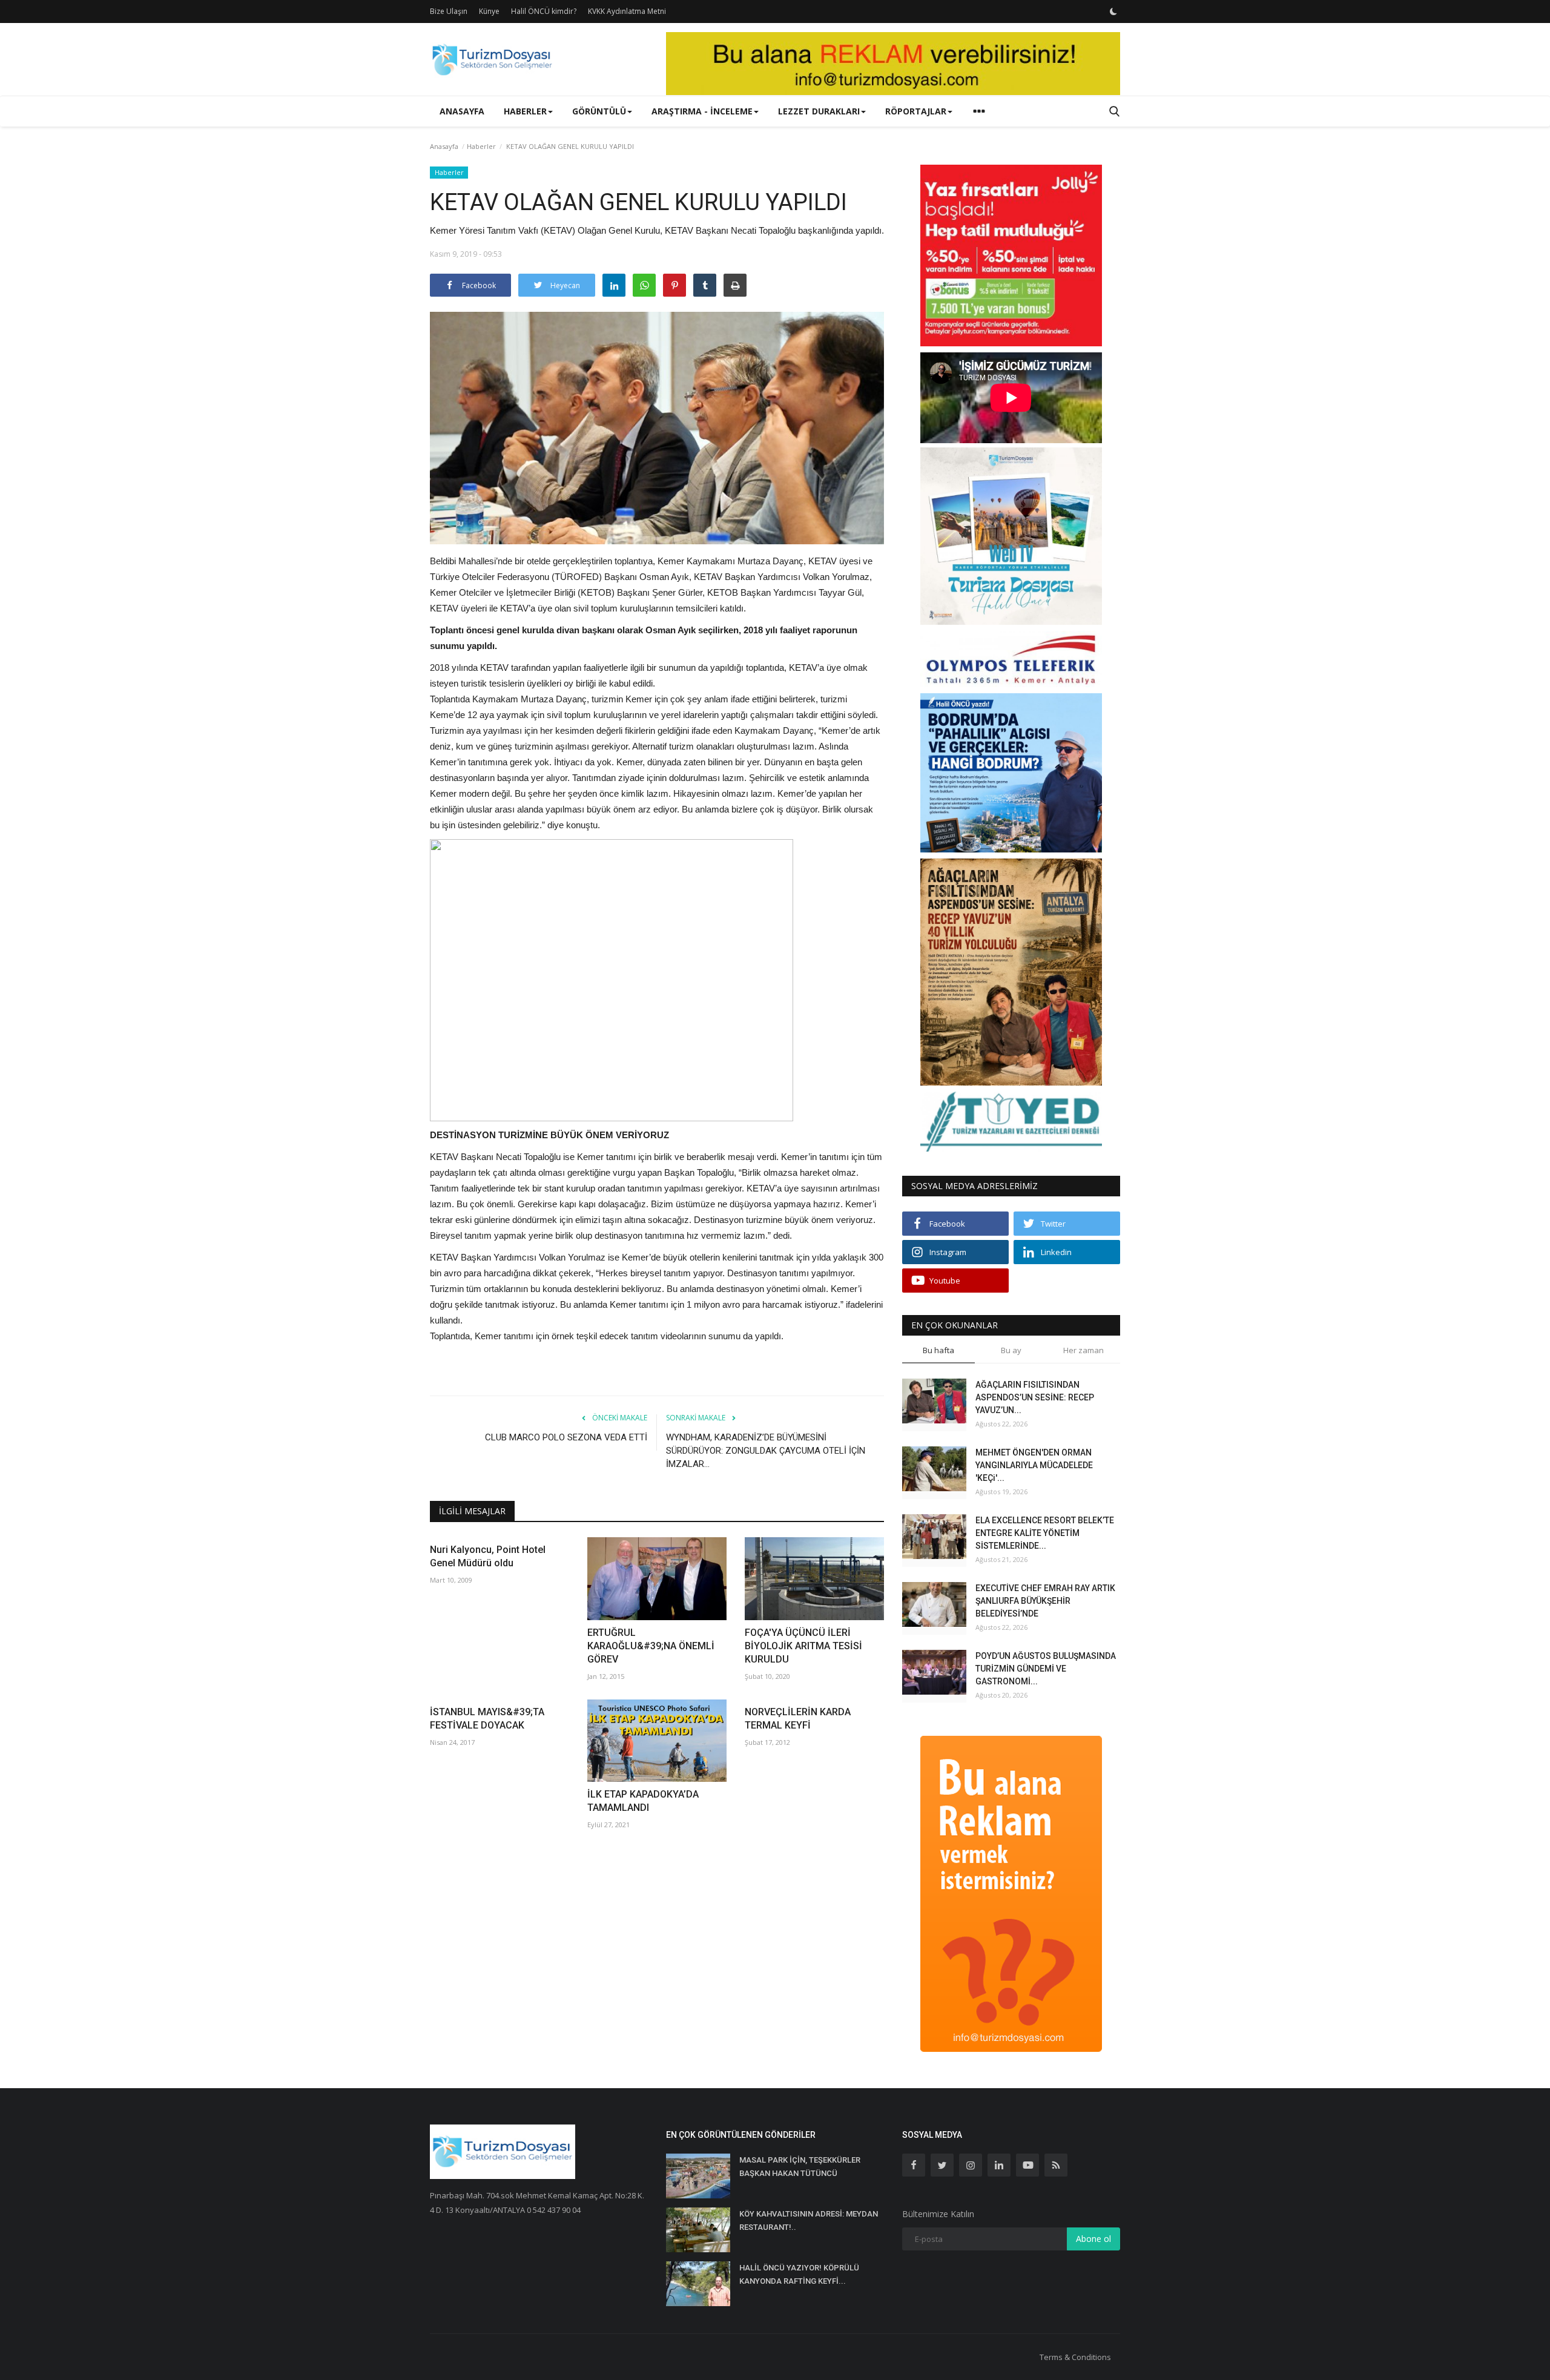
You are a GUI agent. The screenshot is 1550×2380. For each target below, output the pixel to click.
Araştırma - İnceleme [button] (702, 111)
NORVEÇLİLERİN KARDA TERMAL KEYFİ (798, 1719)
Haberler (481, 146)
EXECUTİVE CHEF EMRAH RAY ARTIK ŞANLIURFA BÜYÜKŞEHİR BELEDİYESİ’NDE (1045, 1601)
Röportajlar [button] (916, 111)
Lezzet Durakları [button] (819, 111)
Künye (489, 11)
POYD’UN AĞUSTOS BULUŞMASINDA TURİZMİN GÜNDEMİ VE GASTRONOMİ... (1046, 1669)
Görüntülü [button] (599, 111)
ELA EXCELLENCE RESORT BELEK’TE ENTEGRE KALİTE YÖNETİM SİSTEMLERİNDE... (1045, 1533)
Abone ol (1093, 2239)
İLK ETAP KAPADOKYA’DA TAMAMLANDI (643, 1801)
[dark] (1113, 12)
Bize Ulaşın (449, 11)
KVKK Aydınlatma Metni (627, 11)
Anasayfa (462, 111)
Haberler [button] (525, 111)
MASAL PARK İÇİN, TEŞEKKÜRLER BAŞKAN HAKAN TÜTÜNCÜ (800, 2167)
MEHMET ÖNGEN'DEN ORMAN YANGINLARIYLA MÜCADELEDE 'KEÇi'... (1034, 1465)
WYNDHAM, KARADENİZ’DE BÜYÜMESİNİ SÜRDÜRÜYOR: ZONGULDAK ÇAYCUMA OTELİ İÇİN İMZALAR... (766, 1451)
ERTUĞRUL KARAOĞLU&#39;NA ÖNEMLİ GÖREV (651, 1646)
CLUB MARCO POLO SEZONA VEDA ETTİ (566, 1437)
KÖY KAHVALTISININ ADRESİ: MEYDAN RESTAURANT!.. (809, 2220)
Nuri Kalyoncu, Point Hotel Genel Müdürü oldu (488, 1556)
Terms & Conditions (1075, 2357)
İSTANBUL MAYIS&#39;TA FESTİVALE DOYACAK (487, 1719)
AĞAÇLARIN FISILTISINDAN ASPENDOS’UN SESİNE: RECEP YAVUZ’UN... (1035, 1397)
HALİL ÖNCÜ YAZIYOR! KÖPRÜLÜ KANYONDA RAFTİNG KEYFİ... (799, 2274)
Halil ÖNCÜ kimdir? (544, 11)
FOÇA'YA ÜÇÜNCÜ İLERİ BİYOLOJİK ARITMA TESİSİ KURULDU (803, 1646)
